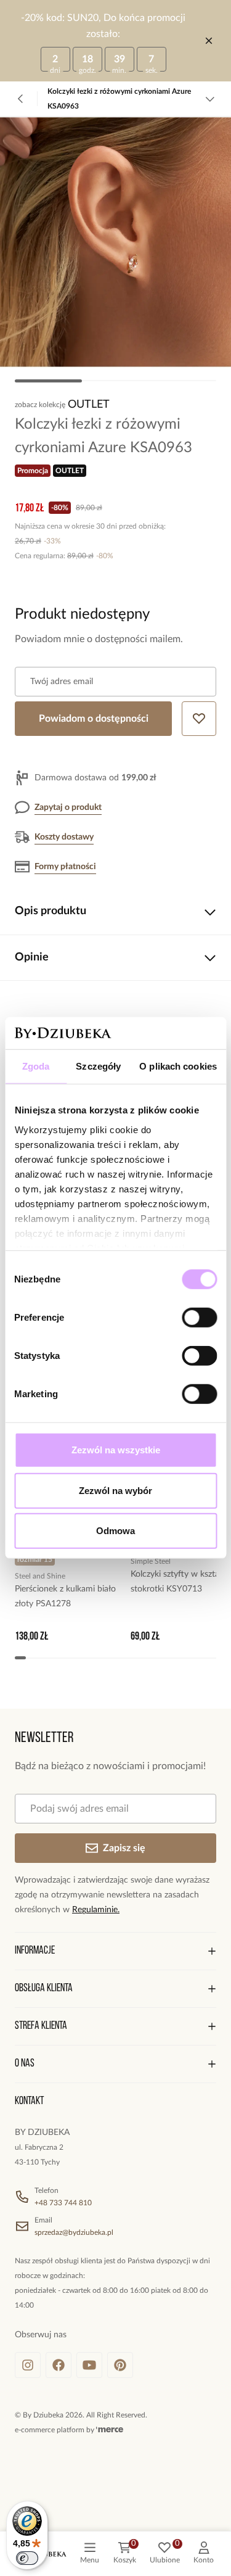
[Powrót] (21, 99)
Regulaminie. (96, 1910)
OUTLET (89, 405)
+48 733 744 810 (63, 2203)
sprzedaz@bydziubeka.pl (74, 2232)
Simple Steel (151, 1561)
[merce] (110, 2430)
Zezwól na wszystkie (116, 1450)
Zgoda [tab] (36, 1066)
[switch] (199, 1318)
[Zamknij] (209, 41)
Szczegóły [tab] (98, 1066)
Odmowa (115, 1531)
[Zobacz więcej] (210, 99)
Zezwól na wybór (115, 1491)
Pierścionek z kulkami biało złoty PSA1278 (65, 1596)
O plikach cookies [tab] (178, 1066)
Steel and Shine (40, 1576)
